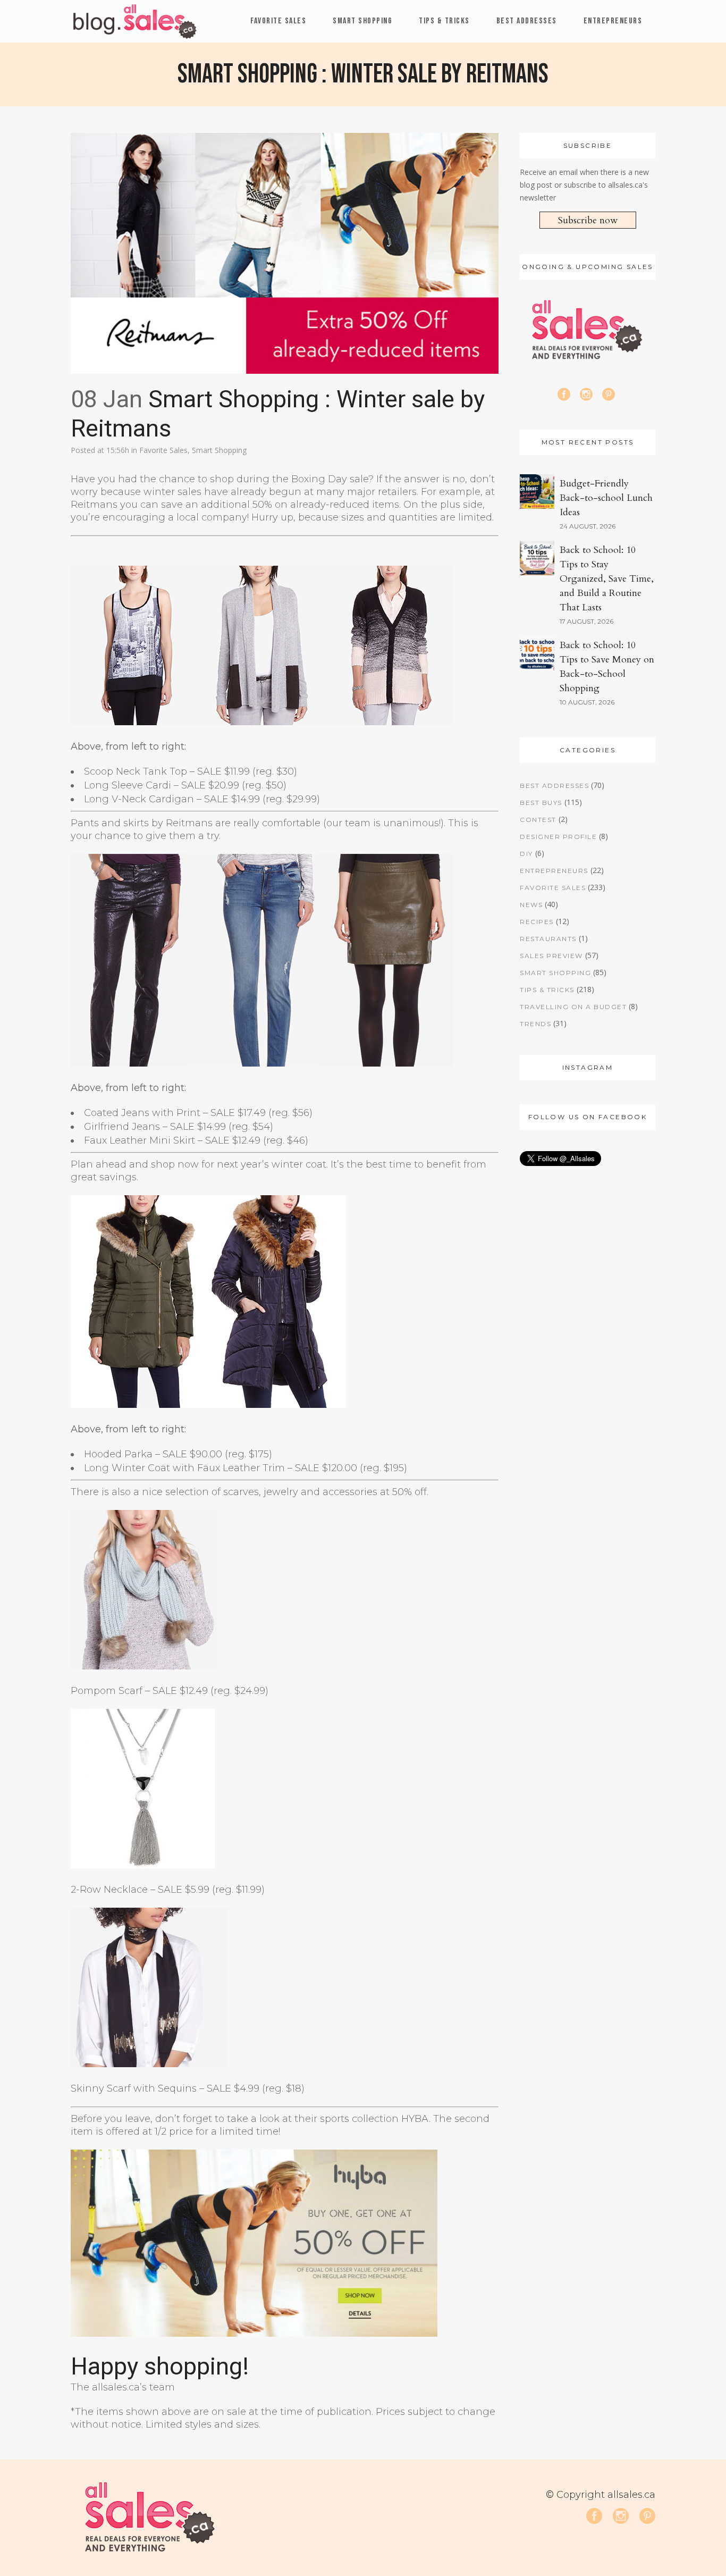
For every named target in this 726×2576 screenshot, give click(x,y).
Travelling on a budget (573, 1007)
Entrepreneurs (554, 871)
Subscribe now (588, 220)
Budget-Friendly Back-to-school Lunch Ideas (606, 498)
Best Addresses (554, 786)
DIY (526, 854)
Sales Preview (551, 956)
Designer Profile (558, 837)
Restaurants (548, 939)
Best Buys (541, 803)
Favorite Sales (163, 450)
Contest (538, 820)
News (531, 905)
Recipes (537, 922)
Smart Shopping (219, 450)
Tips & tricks (547, 990)
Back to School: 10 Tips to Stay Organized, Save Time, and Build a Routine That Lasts (607, 579)
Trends (535, 1024)
